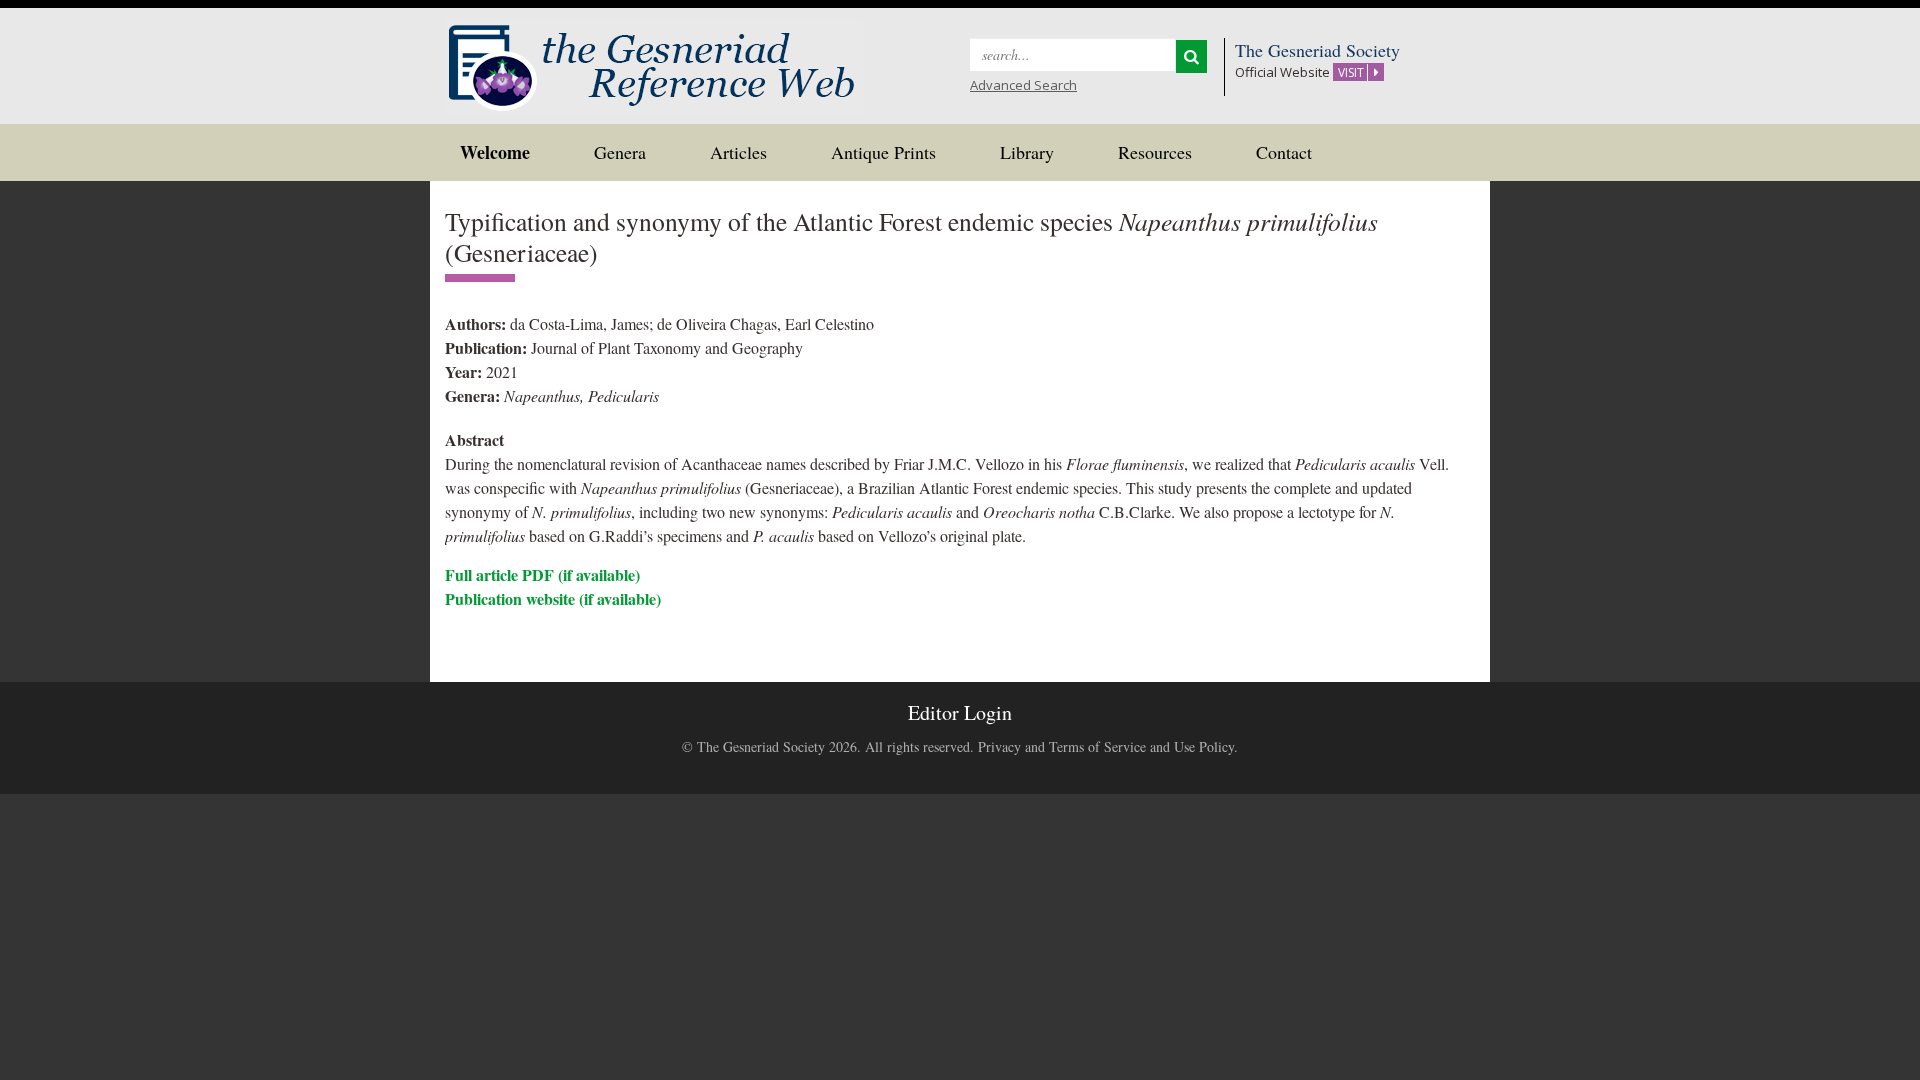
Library (1027, 152)
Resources (1155, 152)
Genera (620, 152)
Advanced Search (1023, 85)
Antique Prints (883, 152)
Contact (1284, 152)
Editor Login (960, 712)
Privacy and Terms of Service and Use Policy (1106, 746)
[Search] (1191, 56)
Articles (738, 152)
